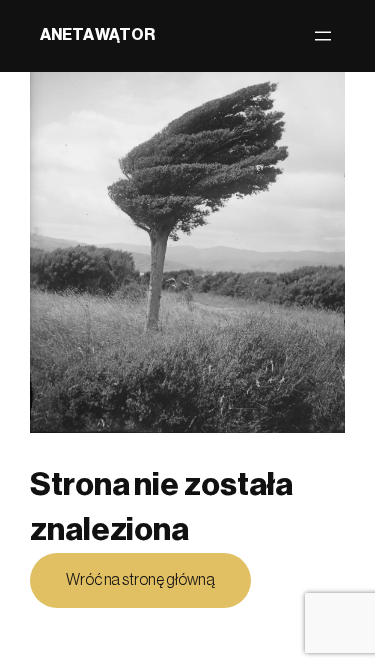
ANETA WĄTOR (97, 35)
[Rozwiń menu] (323, 36)
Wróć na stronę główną (140, 580)
